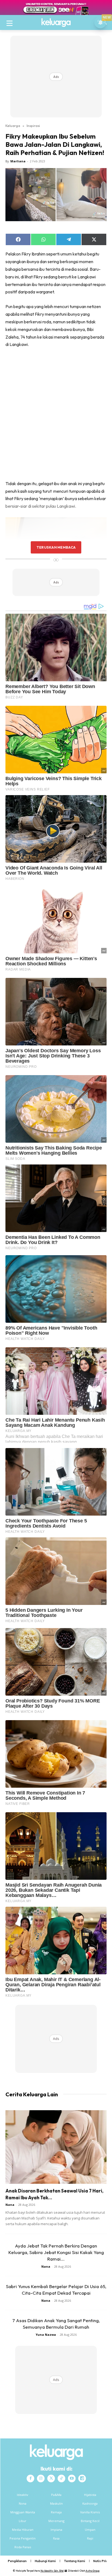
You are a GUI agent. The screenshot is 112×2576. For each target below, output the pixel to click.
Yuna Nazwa (46, 2335)
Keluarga (13, 126)
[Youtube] (72, 2478)
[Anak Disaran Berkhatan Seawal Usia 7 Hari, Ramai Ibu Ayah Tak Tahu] (56, 2147)
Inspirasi (33, 126)
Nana (10, 2205)
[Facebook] (30, 2478)
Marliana (18, 161)
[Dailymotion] (82, 2478)
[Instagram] (41, 2478)
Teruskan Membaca (56, 547)
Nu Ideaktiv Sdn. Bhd (52, 2571)
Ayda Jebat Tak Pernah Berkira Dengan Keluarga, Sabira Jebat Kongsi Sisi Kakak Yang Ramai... (56, 2252)
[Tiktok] (61, 2478)
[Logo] (56, 23)
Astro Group (93, 2571)
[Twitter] (51, 2478)
